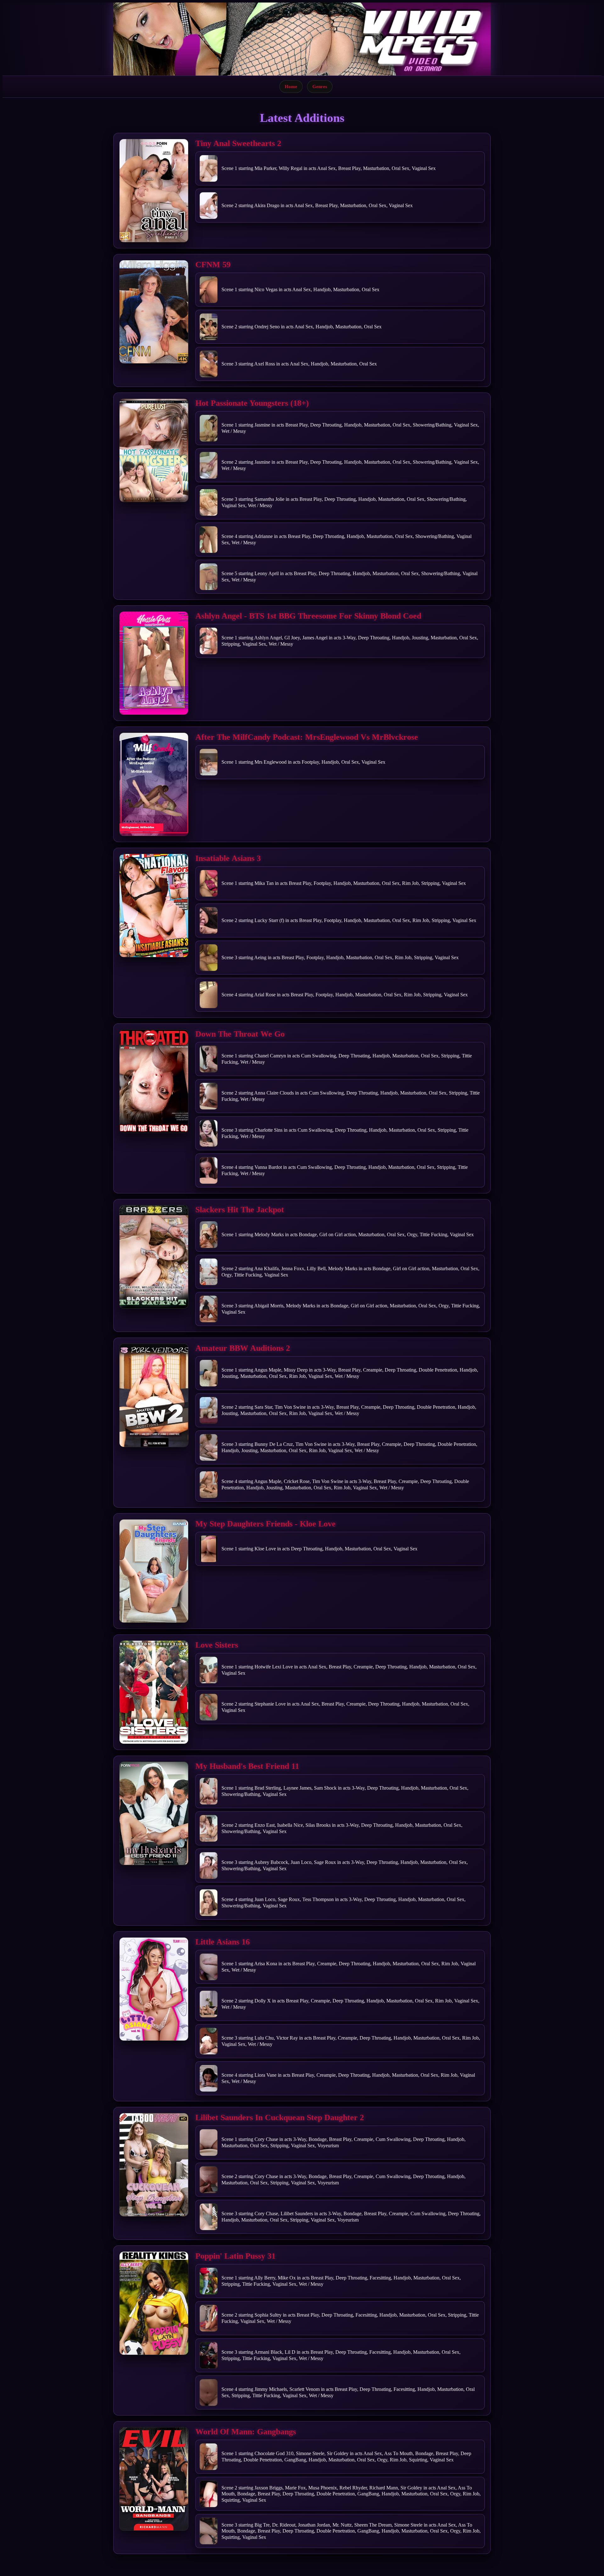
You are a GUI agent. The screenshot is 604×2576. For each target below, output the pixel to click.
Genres (320, 86)
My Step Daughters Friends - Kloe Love (266, 1524)
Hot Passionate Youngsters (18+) (252, 403)
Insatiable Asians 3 (228, 858)
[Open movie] (154, 191)
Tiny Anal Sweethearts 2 (238, 143)
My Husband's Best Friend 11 (247, 1766)
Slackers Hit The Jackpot (240, 1210)
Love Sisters (217, 1645)
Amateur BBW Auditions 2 (243, 1348)
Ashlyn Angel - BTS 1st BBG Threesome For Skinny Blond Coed (308, 616)
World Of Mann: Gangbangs (246, 2432)
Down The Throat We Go (240, 1034)
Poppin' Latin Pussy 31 (235, 2256)
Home (291, 86)
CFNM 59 (213, 265)
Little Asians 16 (223, 1942)
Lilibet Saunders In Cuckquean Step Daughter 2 (280, 2117)
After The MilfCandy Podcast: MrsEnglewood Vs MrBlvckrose (307, 737)
